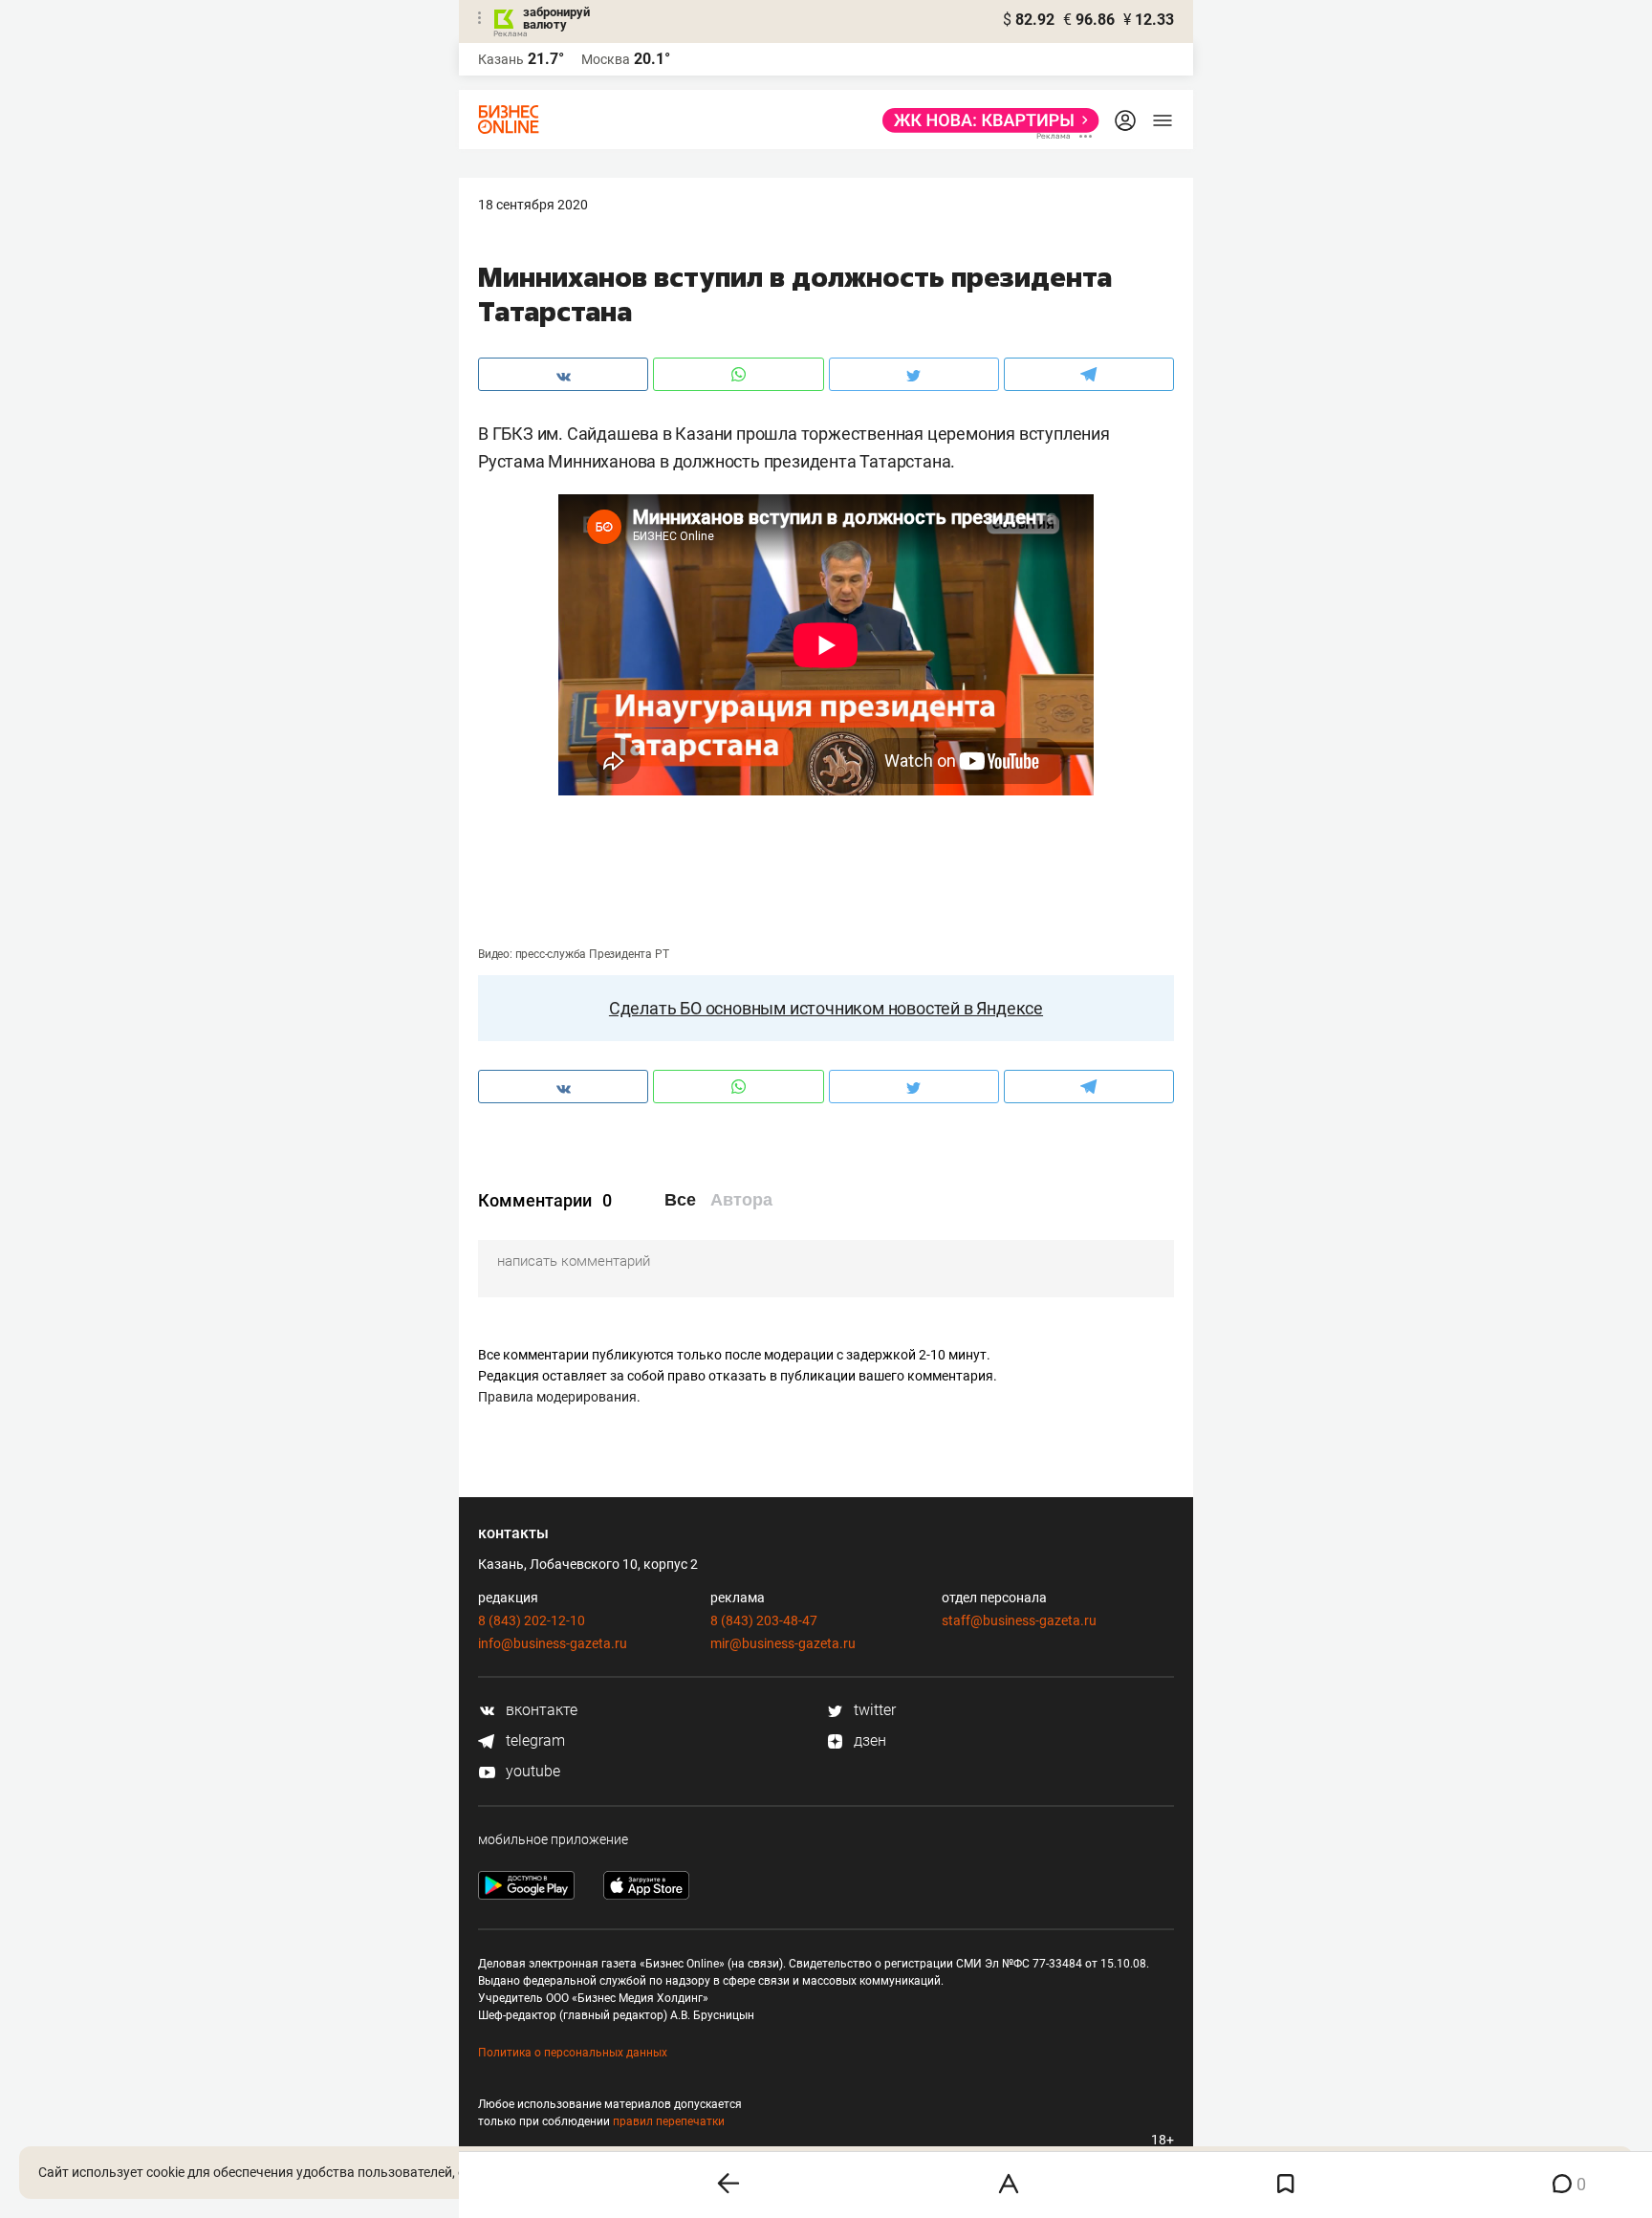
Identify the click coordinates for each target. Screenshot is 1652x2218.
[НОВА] (985, 120)
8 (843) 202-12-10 (532, 1620)
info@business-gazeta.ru (553, 1643)
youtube (531, 1771)
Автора (741, 1200)
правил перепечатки (669, 2121)
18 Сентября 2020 (533, 205)
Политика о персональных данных (573, 2053)
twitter (873, 1710)
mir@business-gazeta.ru (783, 1643)
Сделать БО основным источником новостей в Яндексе (826, 1008)
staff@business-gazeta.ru (1019, 1620)
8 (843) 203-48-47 (764, 1620)
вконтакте (540, 1710)
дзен (868, 1740)
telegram (533, 1740)
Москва (606, 59)
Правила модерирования (557, 1397)
